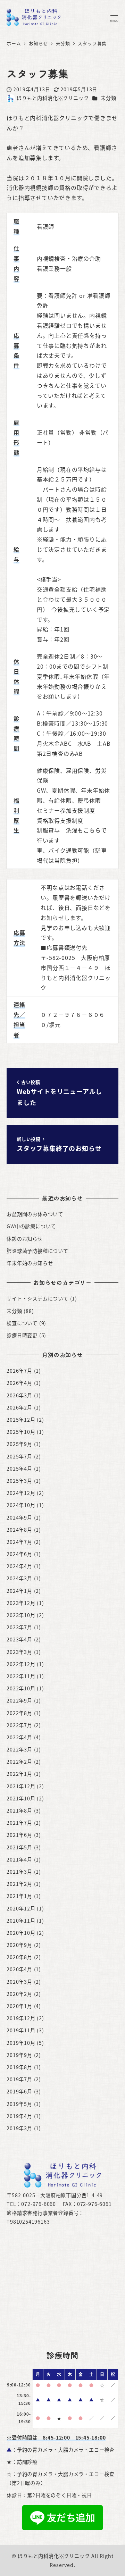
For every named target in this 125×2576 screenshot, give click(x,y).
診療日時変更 (22, 1335)
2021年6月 (19, 1835)
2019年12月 (21, 2018)
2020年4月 (19, 1969)
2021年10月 (21, 1798)
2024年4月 (19, 1566)
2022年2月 (19, 1762)
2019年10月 (21, 2043)
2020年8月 (19, 1957)
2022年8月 (19, 1713)
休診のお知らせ (25, 1239)
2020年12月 (21, 1908)
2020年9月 (19, 1945)
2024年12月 (21, 1493)
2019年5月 (19, 2104)
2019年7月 (19, 2079)
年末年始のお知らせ (30, 1263)
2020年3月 (19, 1982)
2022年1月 (19, 1774)
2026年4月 (19, 1383)
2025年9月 (19, 1444)
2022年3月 (19, 1749)
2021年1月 (19, 1896)
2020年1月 (19, 2006)
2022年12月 (21, 1664)
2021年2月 (19, 1884)
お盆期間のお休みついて (35, 1214)
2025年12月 (21, 1420)
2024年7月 (19, 1542)
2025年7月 (19, 1456)
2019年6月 (19, 2091)
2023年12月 (21, 1603)
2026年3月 (19, 1395)
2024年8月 (19, 1530)
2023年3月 (19, 1652)
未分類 (108, 98)
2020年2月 (19, 1994)
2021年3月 (19, 1872)
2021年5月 (19, 1847)
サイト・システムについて (37, 1298)
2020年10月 (21, 1933)
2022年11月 (21, 1676)
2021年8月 (19, 1810)
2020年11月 (21, 1921)
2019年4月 (19, 2116)
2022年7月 (19, 1725)
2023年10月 (21, 1615)
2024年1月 (19, 1591)
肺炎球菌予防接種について (37, 1251)
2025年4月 (19, 1469)
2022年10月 (21, 1688)
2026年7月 (19, 1371)
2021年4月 (19, 1859)
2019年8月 (19, 2067)
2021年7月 (19, 1823)
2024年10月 (21, 1505)
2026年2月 (19, 1407)
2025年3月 (19, 1481)
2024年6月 (19, 1554)
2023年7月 (19, 1627)
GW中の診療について (31, 1226)
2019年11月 (21, 2030)
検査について (22, 1323)
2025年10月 (21, 1432)
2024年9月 (19, 1517)
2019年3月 (19, 2128)
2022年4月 (19, 1737)
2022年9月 (19, 1700)
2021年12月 (21, 1786)
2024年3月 (19, 1578)
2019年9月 (19, 2055)
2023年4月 (19, 1639)
